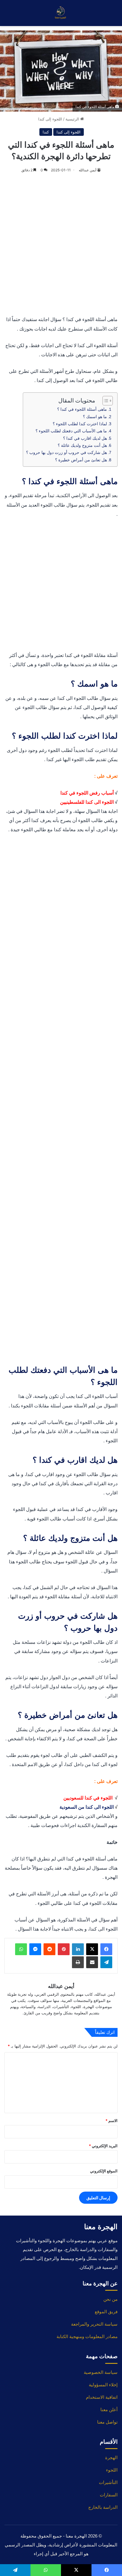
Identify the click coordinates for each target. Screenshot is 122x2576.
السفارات (109, 2495)
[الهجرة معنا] (61, 13)
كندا (46, 132)
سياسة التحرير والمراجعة (94, 2324)
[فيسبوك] (106, 1949)
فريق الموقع (106, 2312)
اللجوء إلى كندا (50, 119)
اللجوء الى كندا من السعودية (87, 1807)
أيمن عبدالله (88, 170)
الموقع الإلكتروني (104, 2171)
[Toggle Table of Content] (105, 401)
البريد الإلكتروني (103, 2146)
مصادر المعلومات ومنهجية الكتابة (87, 2336)
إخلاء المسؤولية (103, 2385)
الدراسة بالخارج (103, 2507)
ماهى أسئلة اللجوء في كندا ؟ (82, 409)
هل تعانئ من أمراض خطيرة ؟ (81, 460)
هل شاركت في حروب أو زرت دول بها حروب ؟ (66, 452)
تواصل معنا (107, 2422)
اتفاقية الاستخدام (102, 2397)
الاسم (111, 2121)
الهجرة (111, 2457)
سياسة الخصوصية (101, 2372)
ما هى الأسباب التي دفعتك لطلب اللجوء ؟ (71, 431)
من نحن (110, 2299)
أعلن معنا (109, 2410)
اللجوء (112, 2470)
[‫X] (92, 1949)
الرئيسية (73, 119)
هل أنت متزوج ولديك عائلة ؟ (82, 445)
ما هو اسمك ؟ (95, 417)
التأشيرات (108, 2482)
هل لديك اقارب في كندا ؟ (85, 438)
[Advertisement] (61, 245)
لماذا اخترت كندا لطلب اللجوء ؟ (80, 424)
